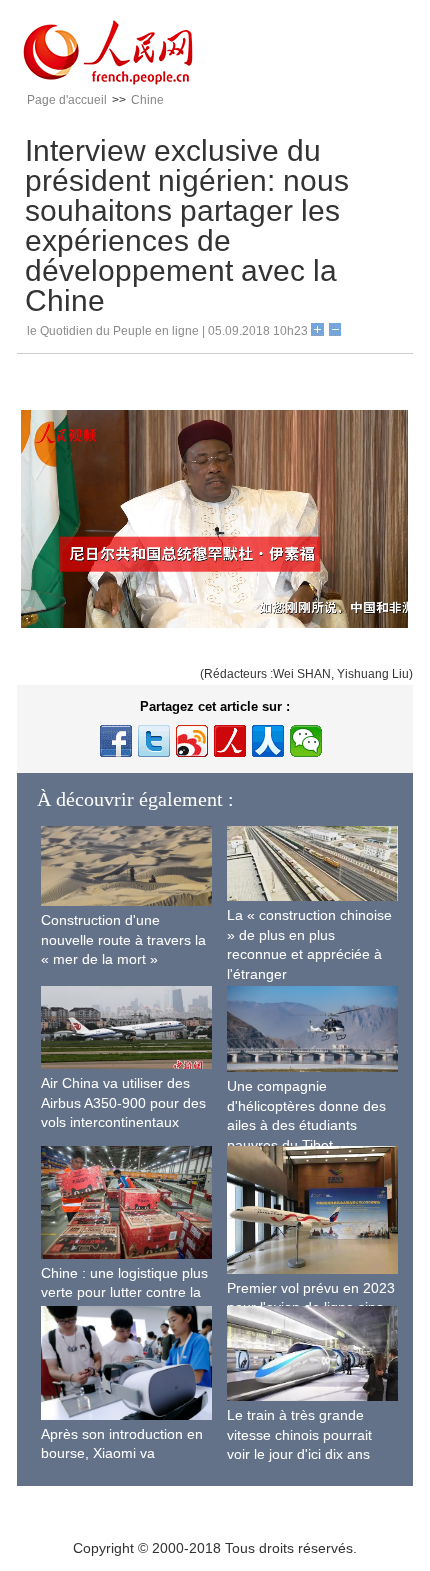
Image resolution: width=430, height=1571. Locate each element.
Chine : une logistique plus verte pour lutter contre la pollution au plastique (124, 1292)
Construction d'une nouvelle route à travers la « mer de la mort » (123, 939)
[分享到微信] (306, 741)
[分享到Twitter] (154, 741)
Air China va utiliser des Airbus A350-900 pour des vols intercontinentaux (123, 1102)
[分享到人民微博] (230, 741)
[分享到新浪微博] (192, 741)
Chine (147, 100)
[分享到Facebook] (116, 741)
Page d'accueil (67, 100)
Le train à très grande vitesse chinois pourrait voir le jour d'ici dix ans (299, 1434)
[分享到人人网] (268, 741)
